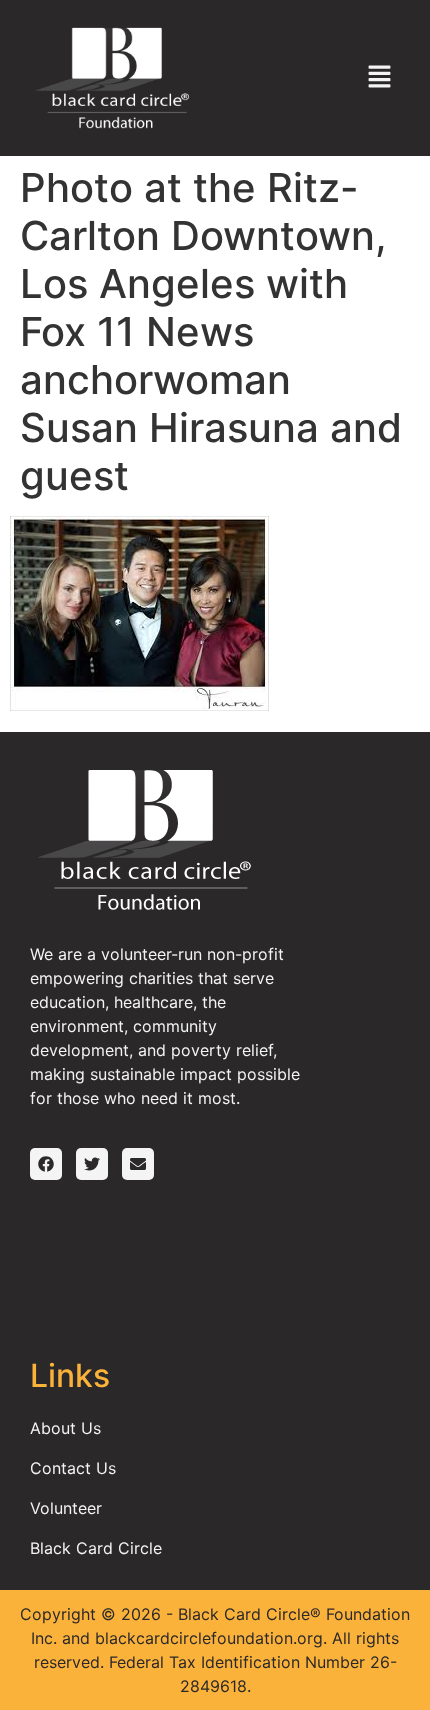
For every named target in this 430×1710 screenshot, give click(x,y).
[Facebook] (46, 1164)
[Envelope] (138, 1164)
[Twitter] (92, 1164)
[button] (380, 77)
